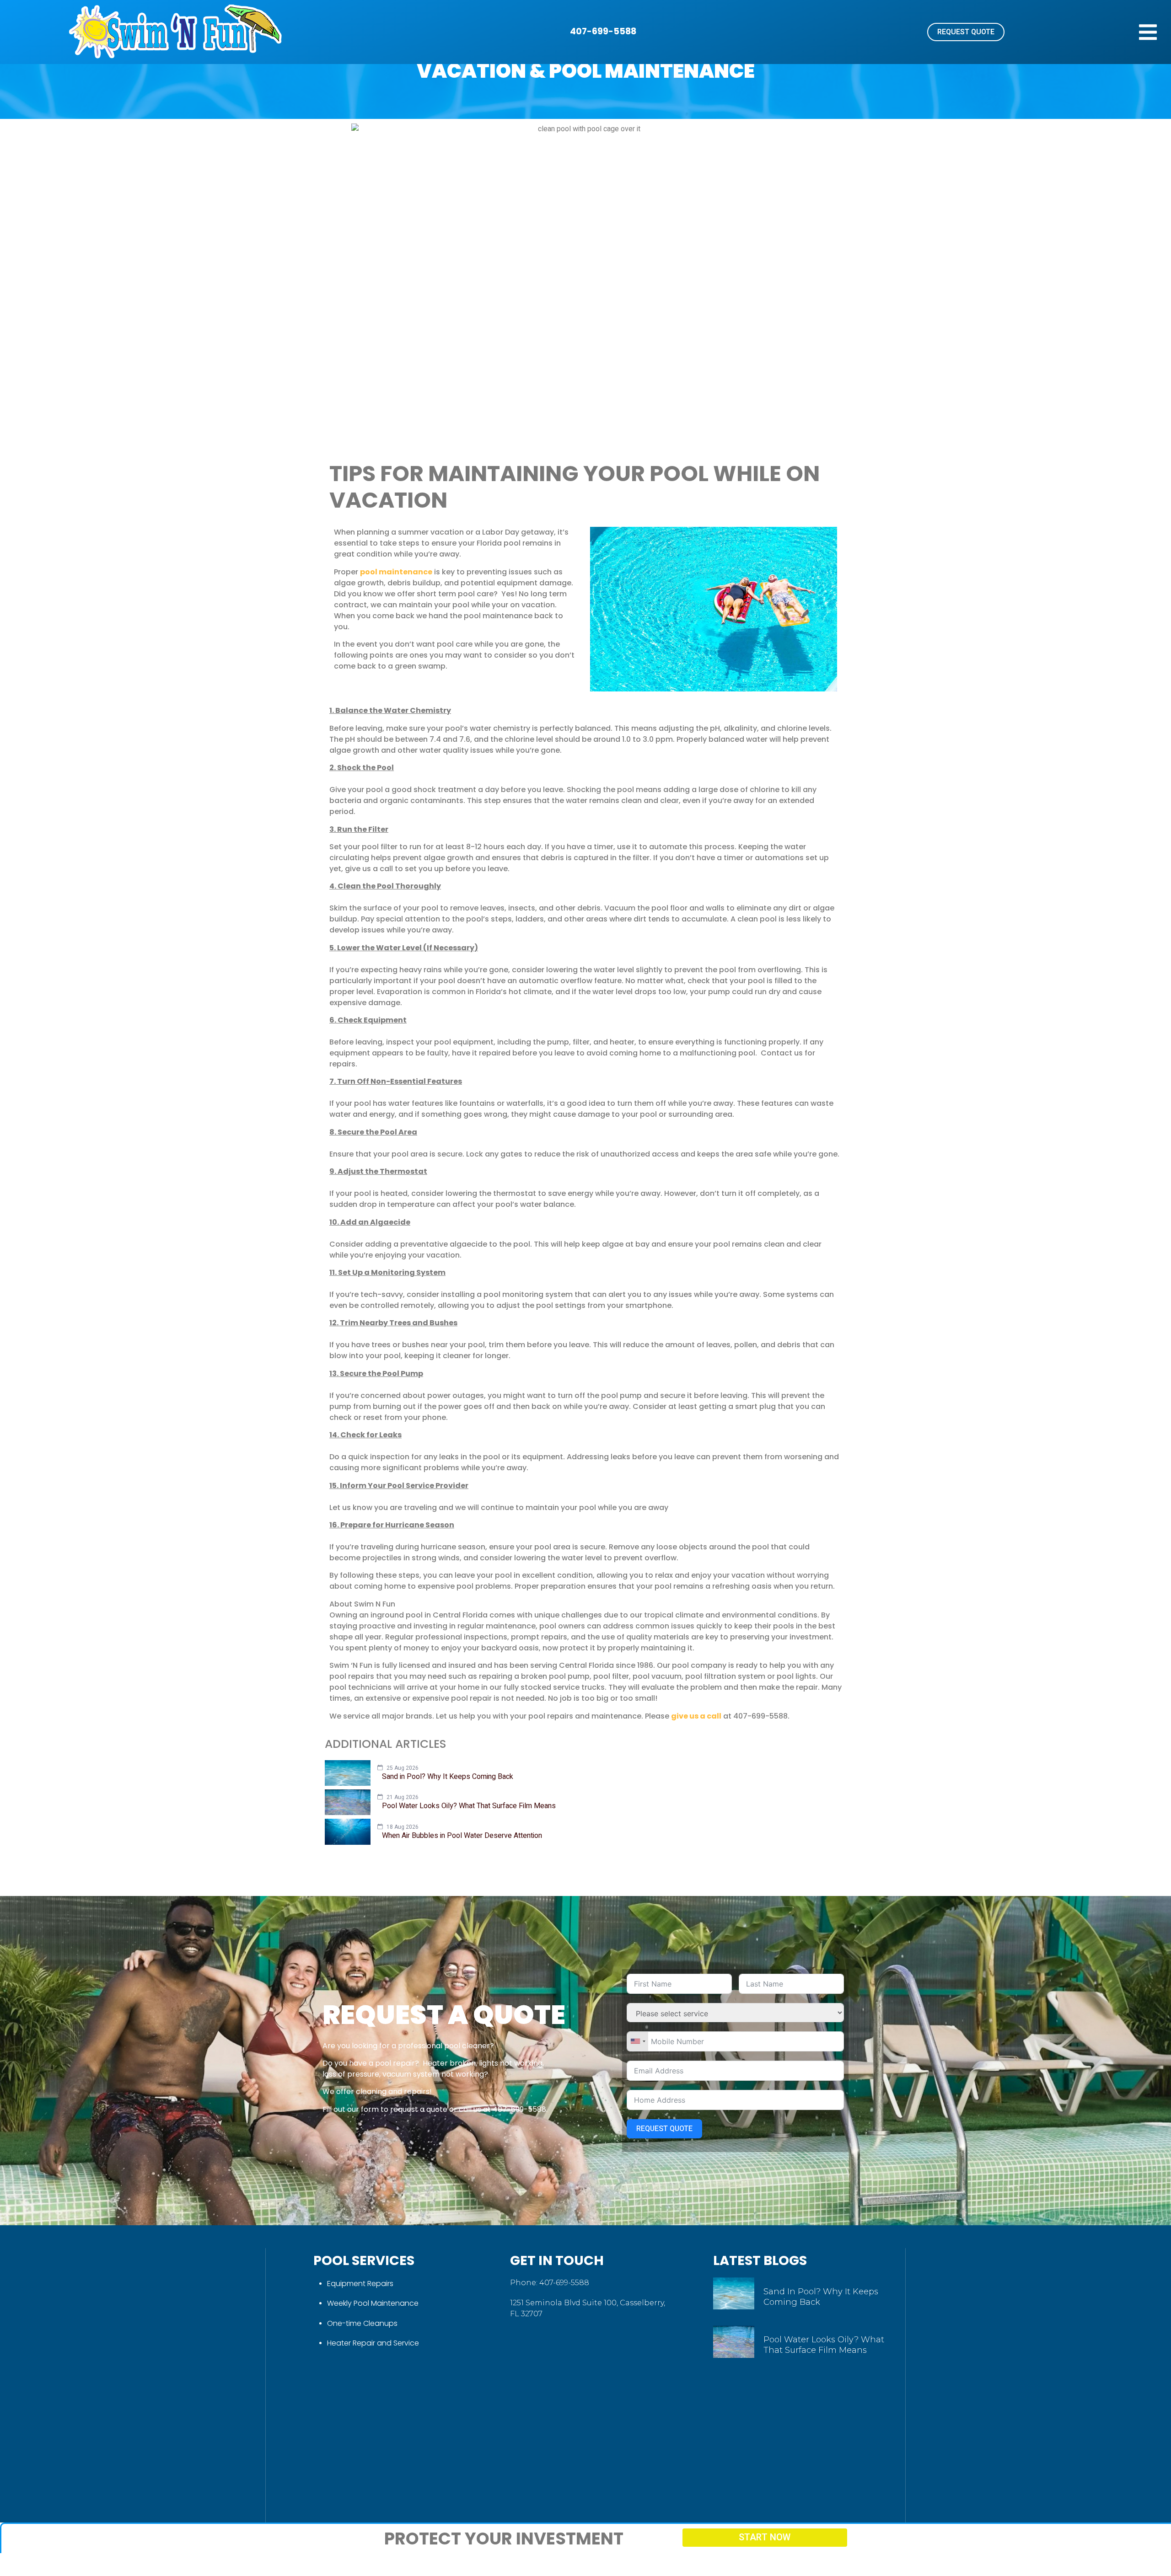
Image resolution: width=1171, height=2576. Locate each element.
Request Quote (664, 2129)
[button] (1148, 32)
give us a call (696, 1716)
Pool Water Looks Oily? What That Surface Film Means (824, 2345)
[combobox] (638, 2041)
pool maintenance (396, 572)
